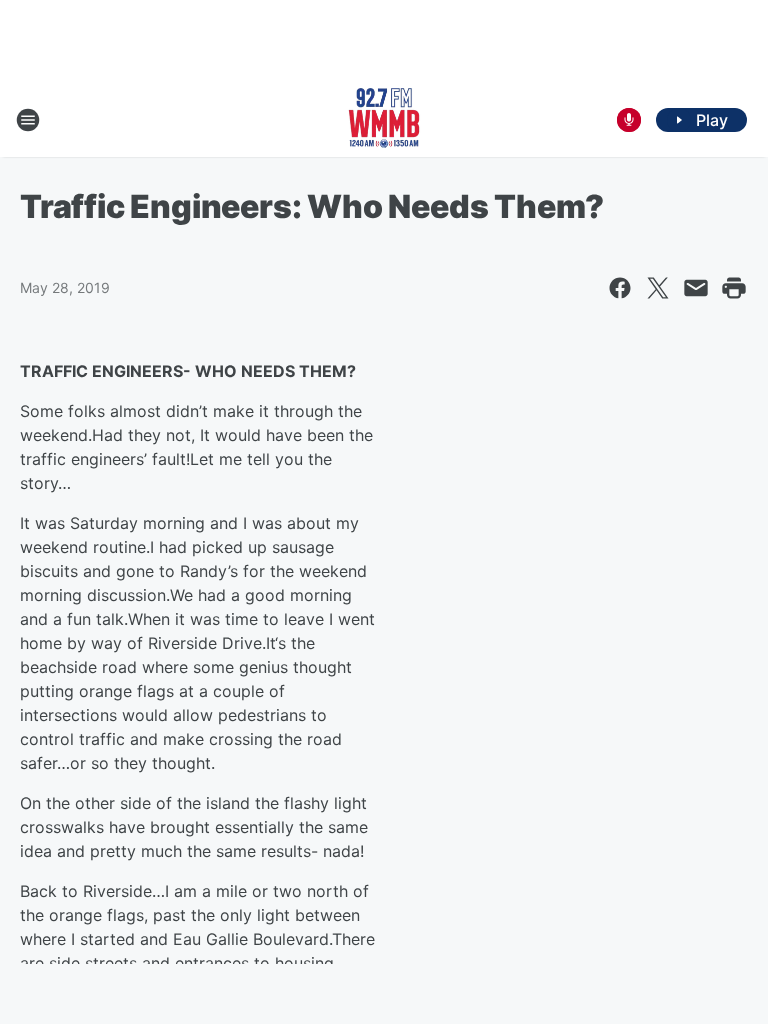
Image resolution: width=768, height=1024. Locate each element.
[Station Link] (384, 120)
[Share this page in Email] (696, 288)
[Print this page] (734, 288)
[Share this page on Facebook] (620, 288)
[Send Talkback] (629, 120)
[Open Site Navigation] (28, 120)
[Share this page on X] (658, 288)
